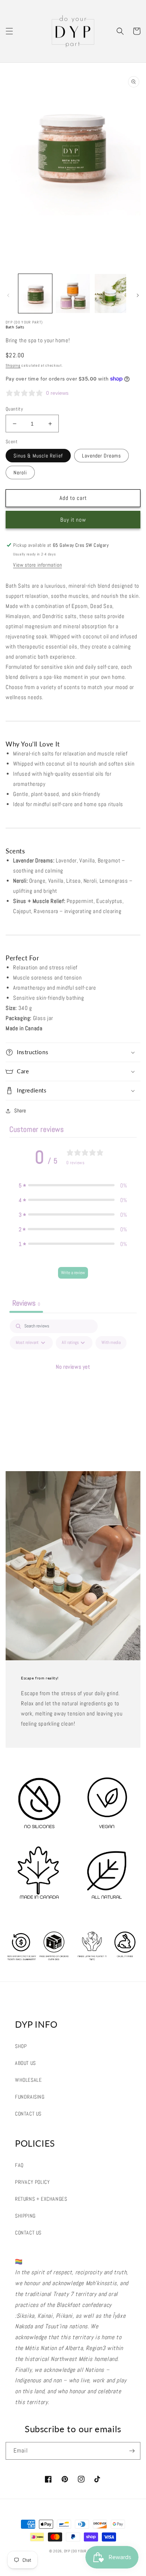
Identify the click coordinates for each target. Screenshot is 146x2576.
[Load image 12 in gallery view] (110, 293)
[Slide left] (8, 295)
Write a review (73, 1273)
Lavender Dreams (101, 456)
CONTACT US (28, 2114)
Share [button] (20, 1110)
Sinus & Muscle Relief (38, 456)
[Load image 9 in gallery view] (73, 293)
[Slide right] (138, 295)
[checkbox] (111, 1343)
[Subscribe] (132, 2451)
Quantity (14, 409)
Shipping (13, 365)
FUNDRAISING (30, 2097)
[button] (9, 31)
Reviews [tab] (26, 1303)
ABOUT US (25, 2063)
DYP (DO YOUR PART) (81, 2551)
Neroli (20, 472)
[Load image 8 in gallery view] (35, 293)
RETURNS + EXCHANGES (41, 2199)
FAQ (19, 2165)
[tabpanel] (73, 1384)
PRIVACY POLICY (32, 2182)
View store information (37, 565)
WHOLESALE (28, 2080)
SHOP (21, 2046)
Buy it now (73, 520)
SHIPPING (25, 2216)
